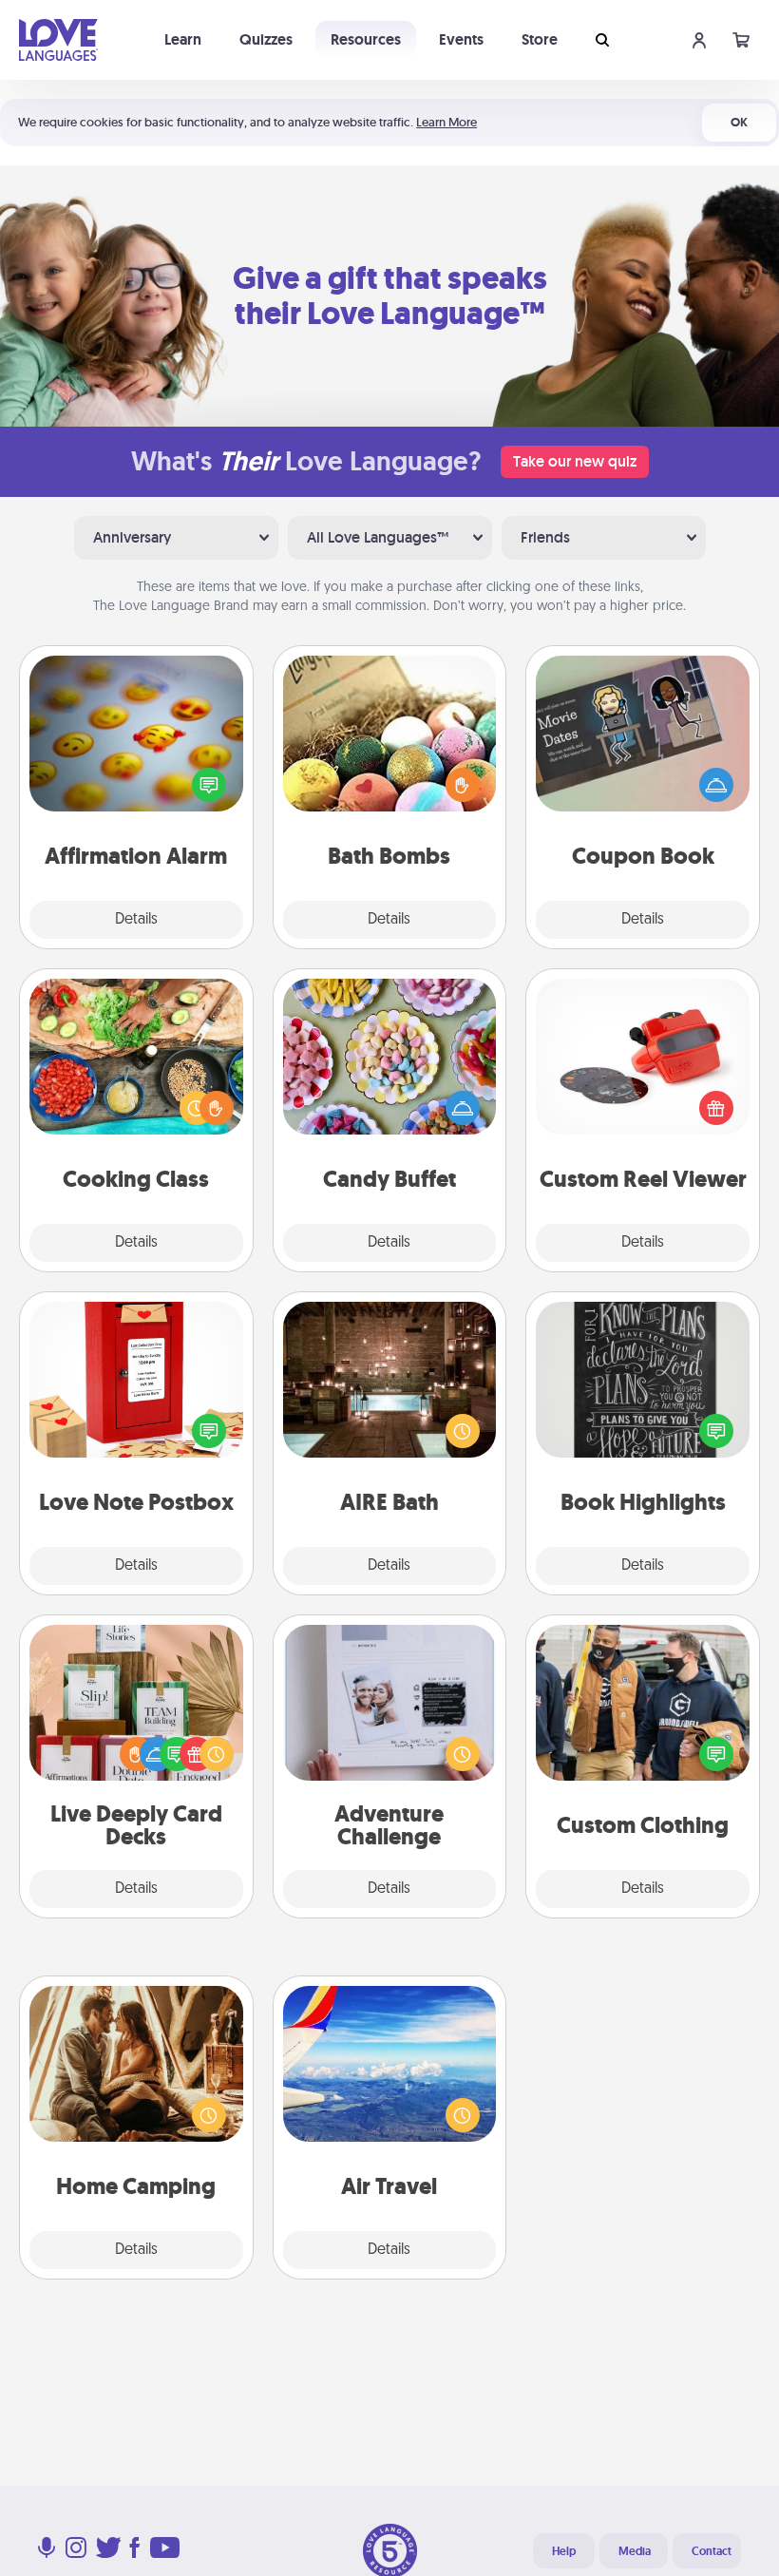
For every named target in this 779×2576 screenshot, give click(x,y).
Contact (712, 2551)
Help (564, 2551)
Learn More (446, 122)
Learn (183, 39)
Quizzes (266, 39)
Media (635, 2551)
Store (540, 39)
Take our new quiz (575, 461)
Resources (366, 39)
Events (461, 39)
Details (136, 920)
